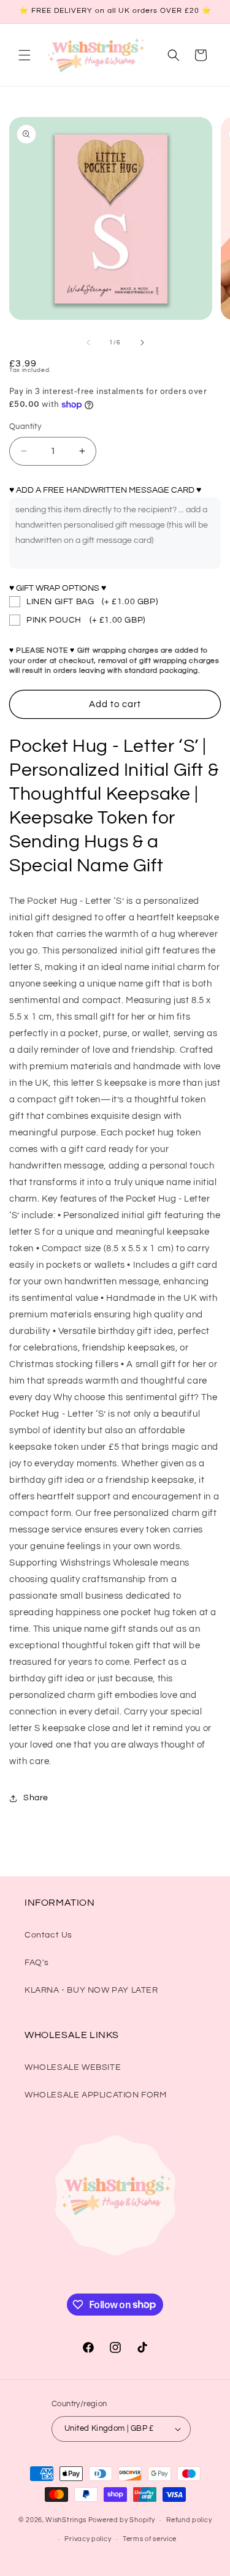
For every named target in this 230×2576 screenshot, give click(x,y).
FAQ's (37, 1963)
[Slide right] (142, 343)
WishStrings (66, 2520)
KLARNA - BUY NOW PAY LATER (91, 1990)
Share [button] (36, 1798)
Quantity (25, 426)
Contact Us (48, 1935)
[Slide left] (88, 343)
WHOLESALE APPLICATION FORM (96, 2095)
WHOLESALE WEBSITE (73, 2067)
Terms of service (150, 2539)
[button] (25, 55)
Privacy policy (88, 2539)
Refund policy (189, 2520)
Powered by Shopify (122, 2520)
